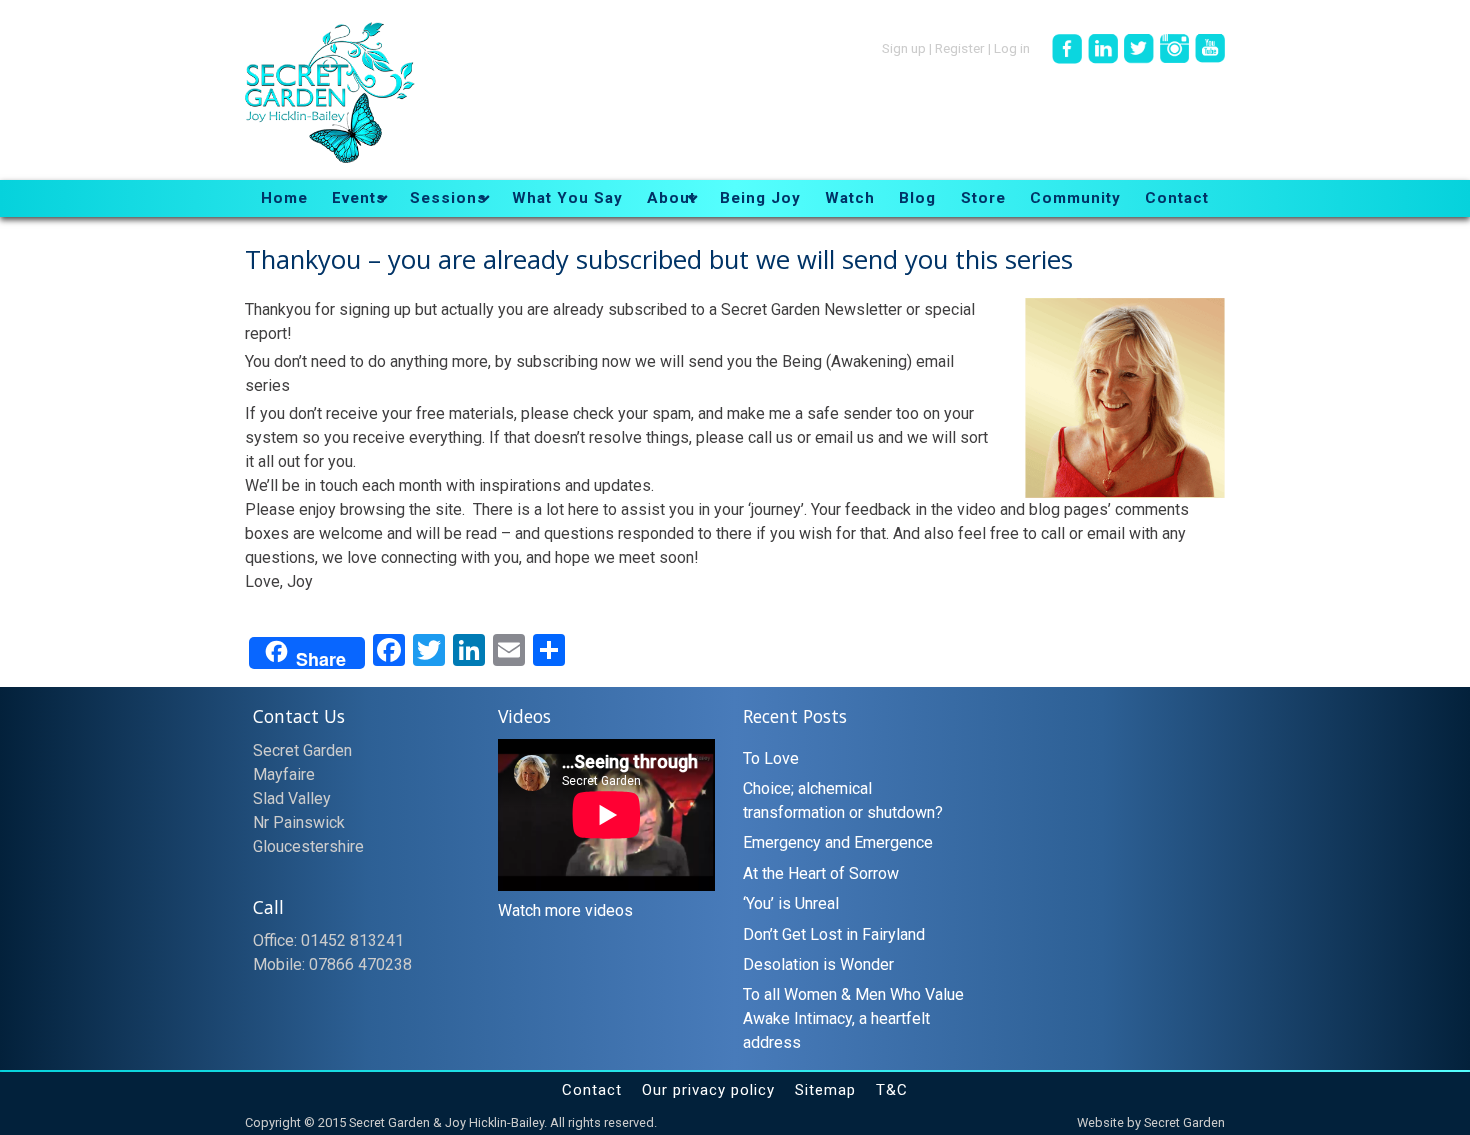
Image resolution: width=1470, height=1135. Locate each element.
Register (960, 47)
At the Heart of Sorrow (821, 873)
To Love (771, 758)
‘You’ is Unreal (791, 903)
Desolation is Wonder (818, 964)
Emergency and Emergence (838, 842)
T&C (892, 1090)
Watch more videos (565, 910)
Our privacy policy (708, 1090)
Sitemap (825, 1090)
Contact (592, 1090)
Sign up (904, 47)
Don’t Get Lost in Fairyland (834, 934)
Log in (1012, 47)
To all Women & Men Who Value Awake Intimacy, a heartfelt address (853, 1018)
